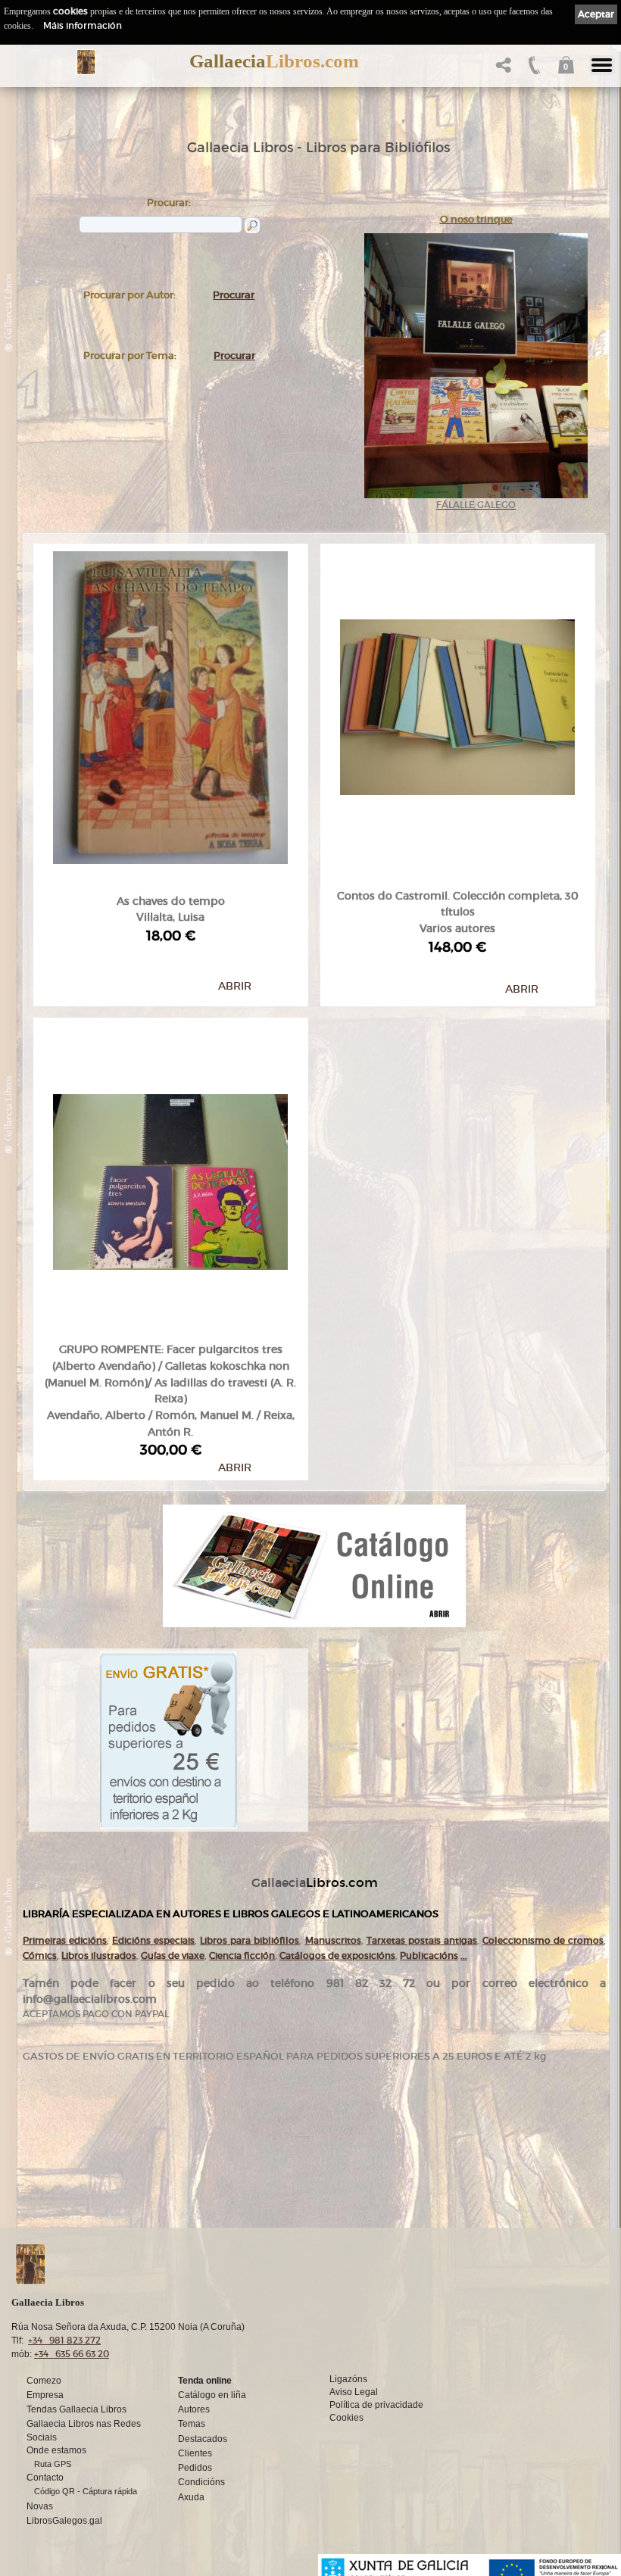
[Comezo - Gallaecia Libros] (86, 62)
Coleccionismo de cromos (543, 1940)
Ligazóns (348, 2379)
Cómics (40, 1955)
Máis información (83, 25)
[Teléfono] (533, 69)
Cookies (346, 2418)
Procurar (234, 295)
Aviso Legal (354, 2392)
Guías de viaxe (173, 1955)
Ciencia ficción (242, 1955)
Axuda (191, 2497)
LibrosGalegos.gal (64, 2521)
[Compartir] (502, 69)
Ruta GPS (53, 2464)
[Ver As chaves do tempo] (170, 704)
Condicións (201, 2482)
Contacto (45, 2478)
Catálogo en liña (212, 2395)
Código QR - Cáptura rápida (86, 2491)
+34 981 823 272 (64, 2340)
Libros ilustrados (99, 1955)
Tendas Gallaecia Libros (76, 2409)
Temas (192, 2424)
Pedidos (195, 2468)
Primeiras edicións (65, 1940)
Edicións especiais (153, 1940)
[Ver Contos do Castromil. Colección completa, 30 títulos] (457, 704)
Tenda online (205, 2381)
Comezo (44, 2381)
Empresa (45, 2395)
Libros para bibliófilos (250, 1940)
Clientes (195, 2453)
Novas (40, 2506)
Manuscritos (333, 1940)
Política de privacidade (376, 2405)
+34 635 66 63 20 (72, 2354)
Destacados (203, 2439)
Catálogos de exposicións (337, 1955)
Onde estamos (56, 2450)
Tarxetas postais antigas (422, 1940)
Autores (194, 2409)
